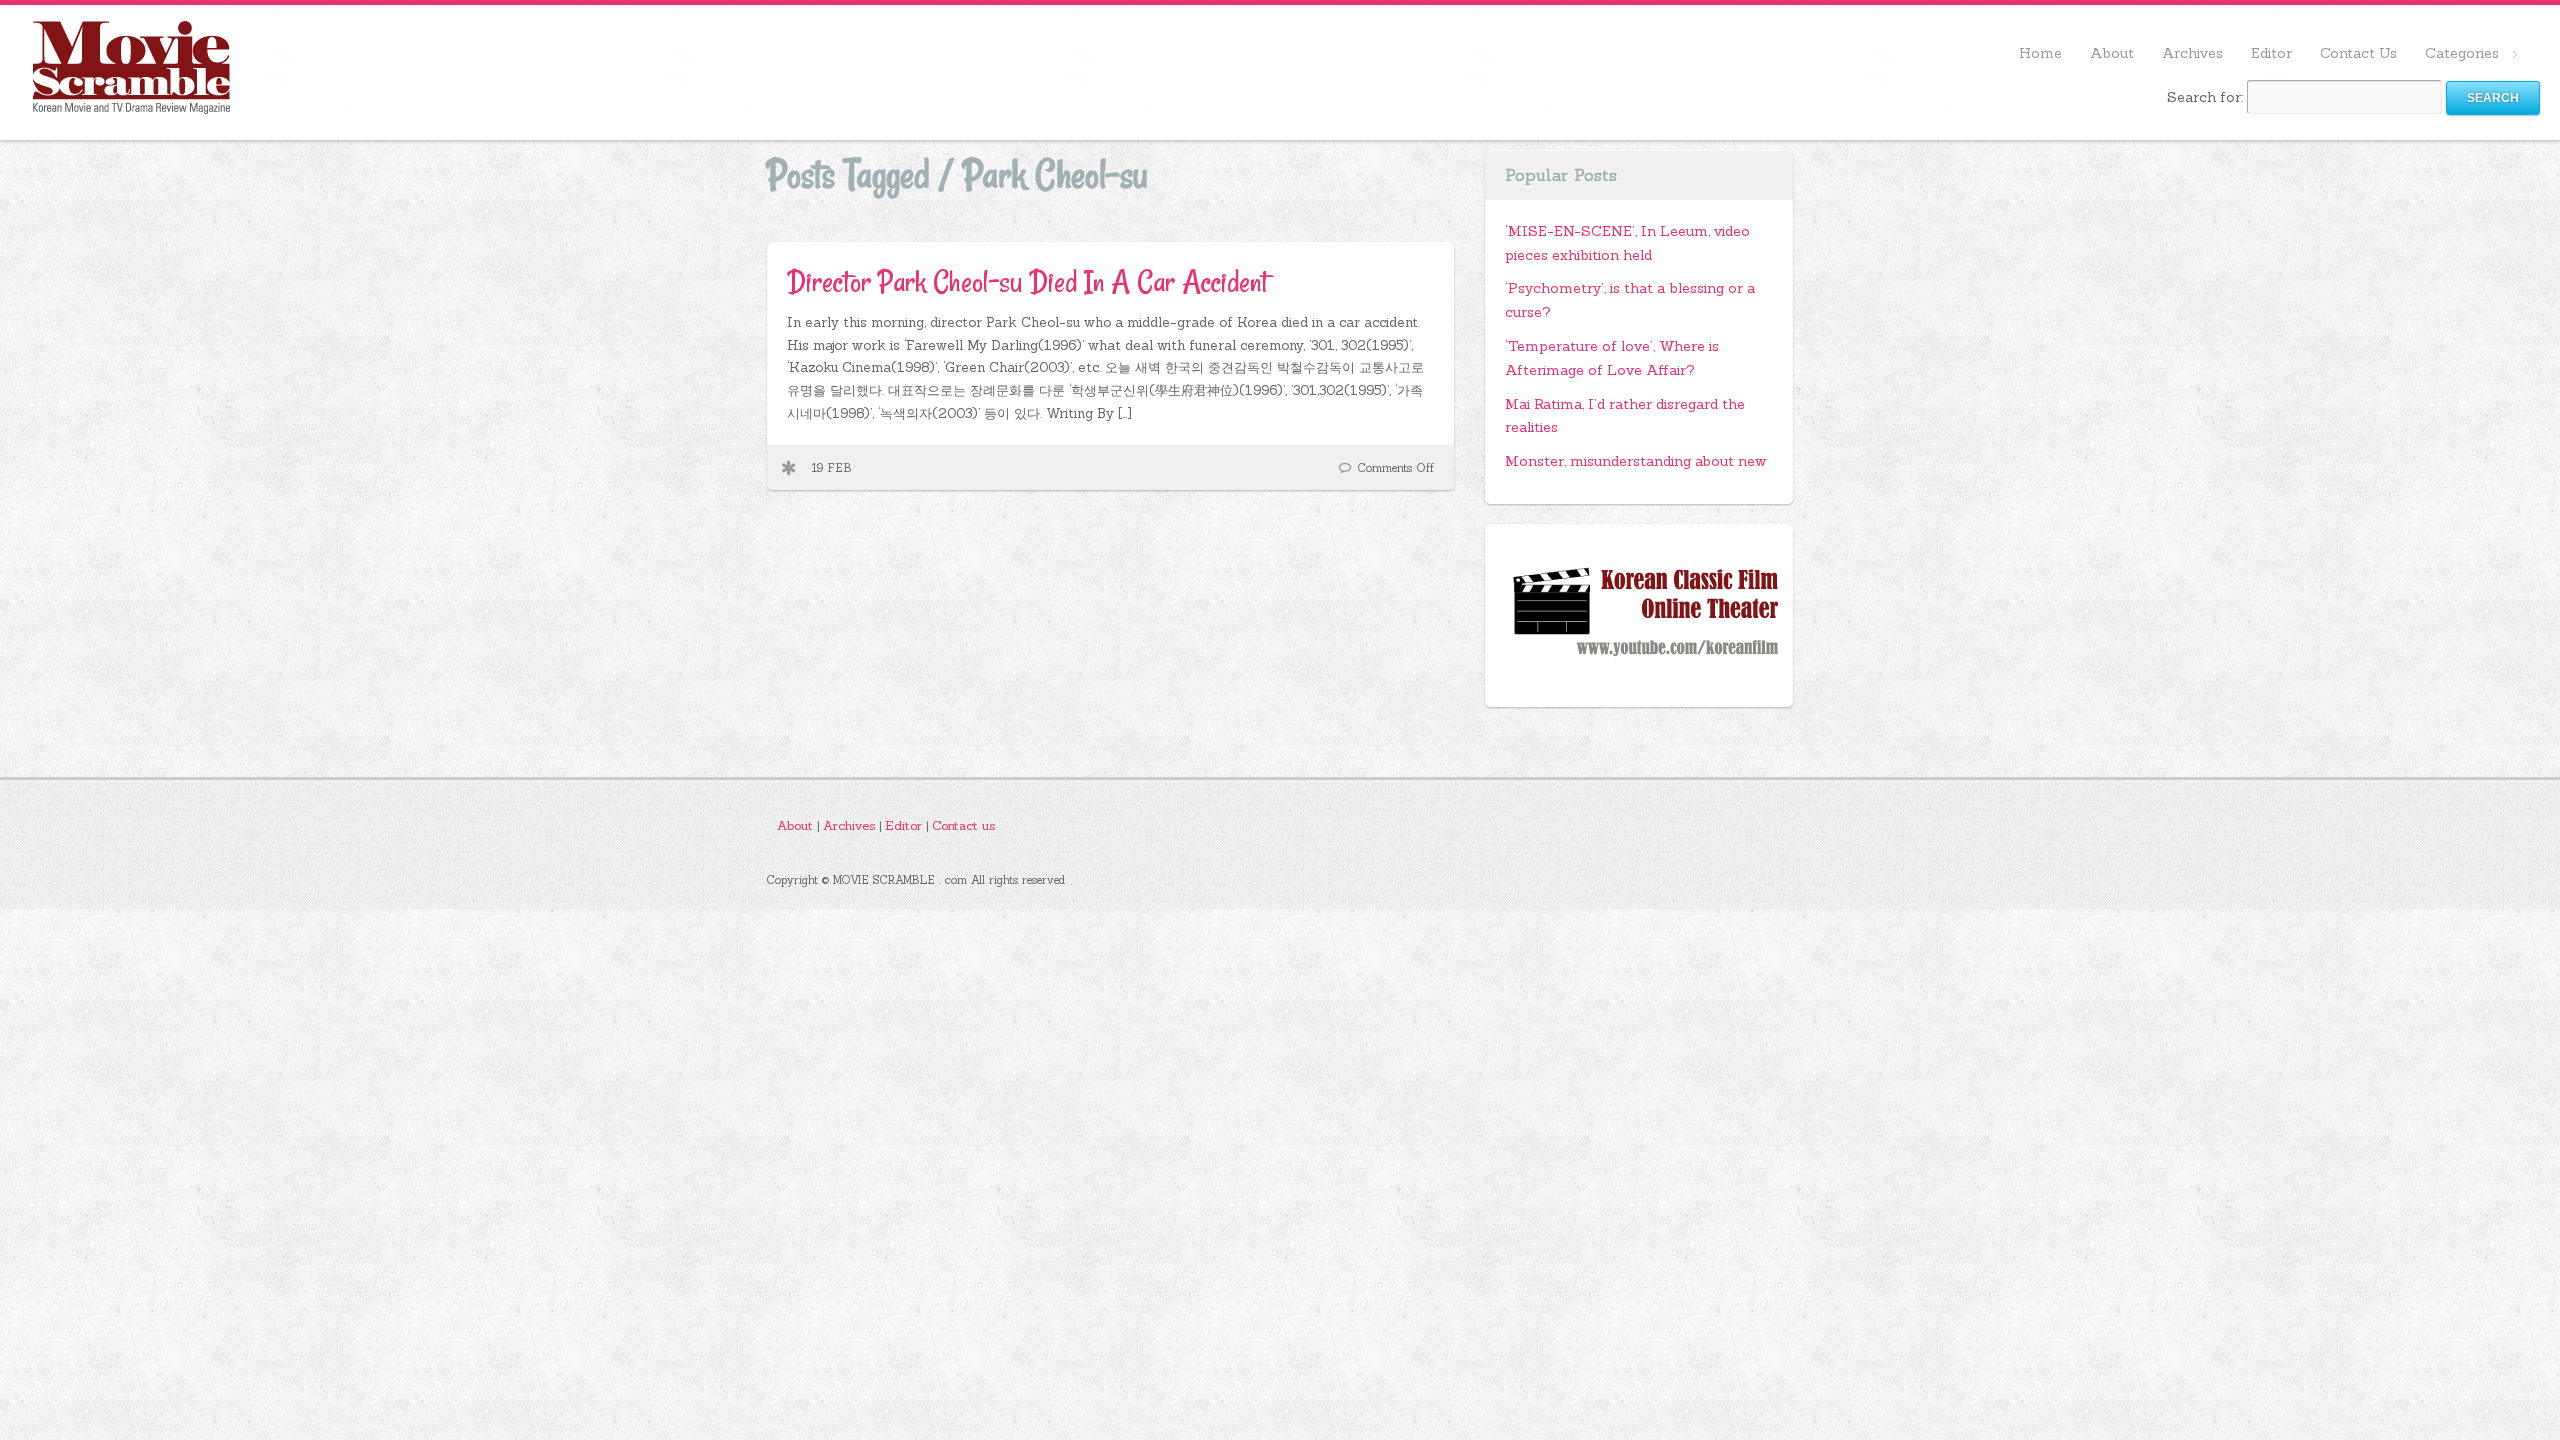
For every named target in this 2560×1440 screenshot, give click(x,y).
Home (2040, 53)
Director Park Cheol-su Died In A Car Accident (1027, 281)
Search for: (2205, 97)
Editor (2271, 53)
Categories (2455, 55)
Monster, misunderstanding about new (1635, 461)
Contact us (963, 825)
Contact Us (2358, 53)
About (2112, 53)
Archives (2192, 53)
